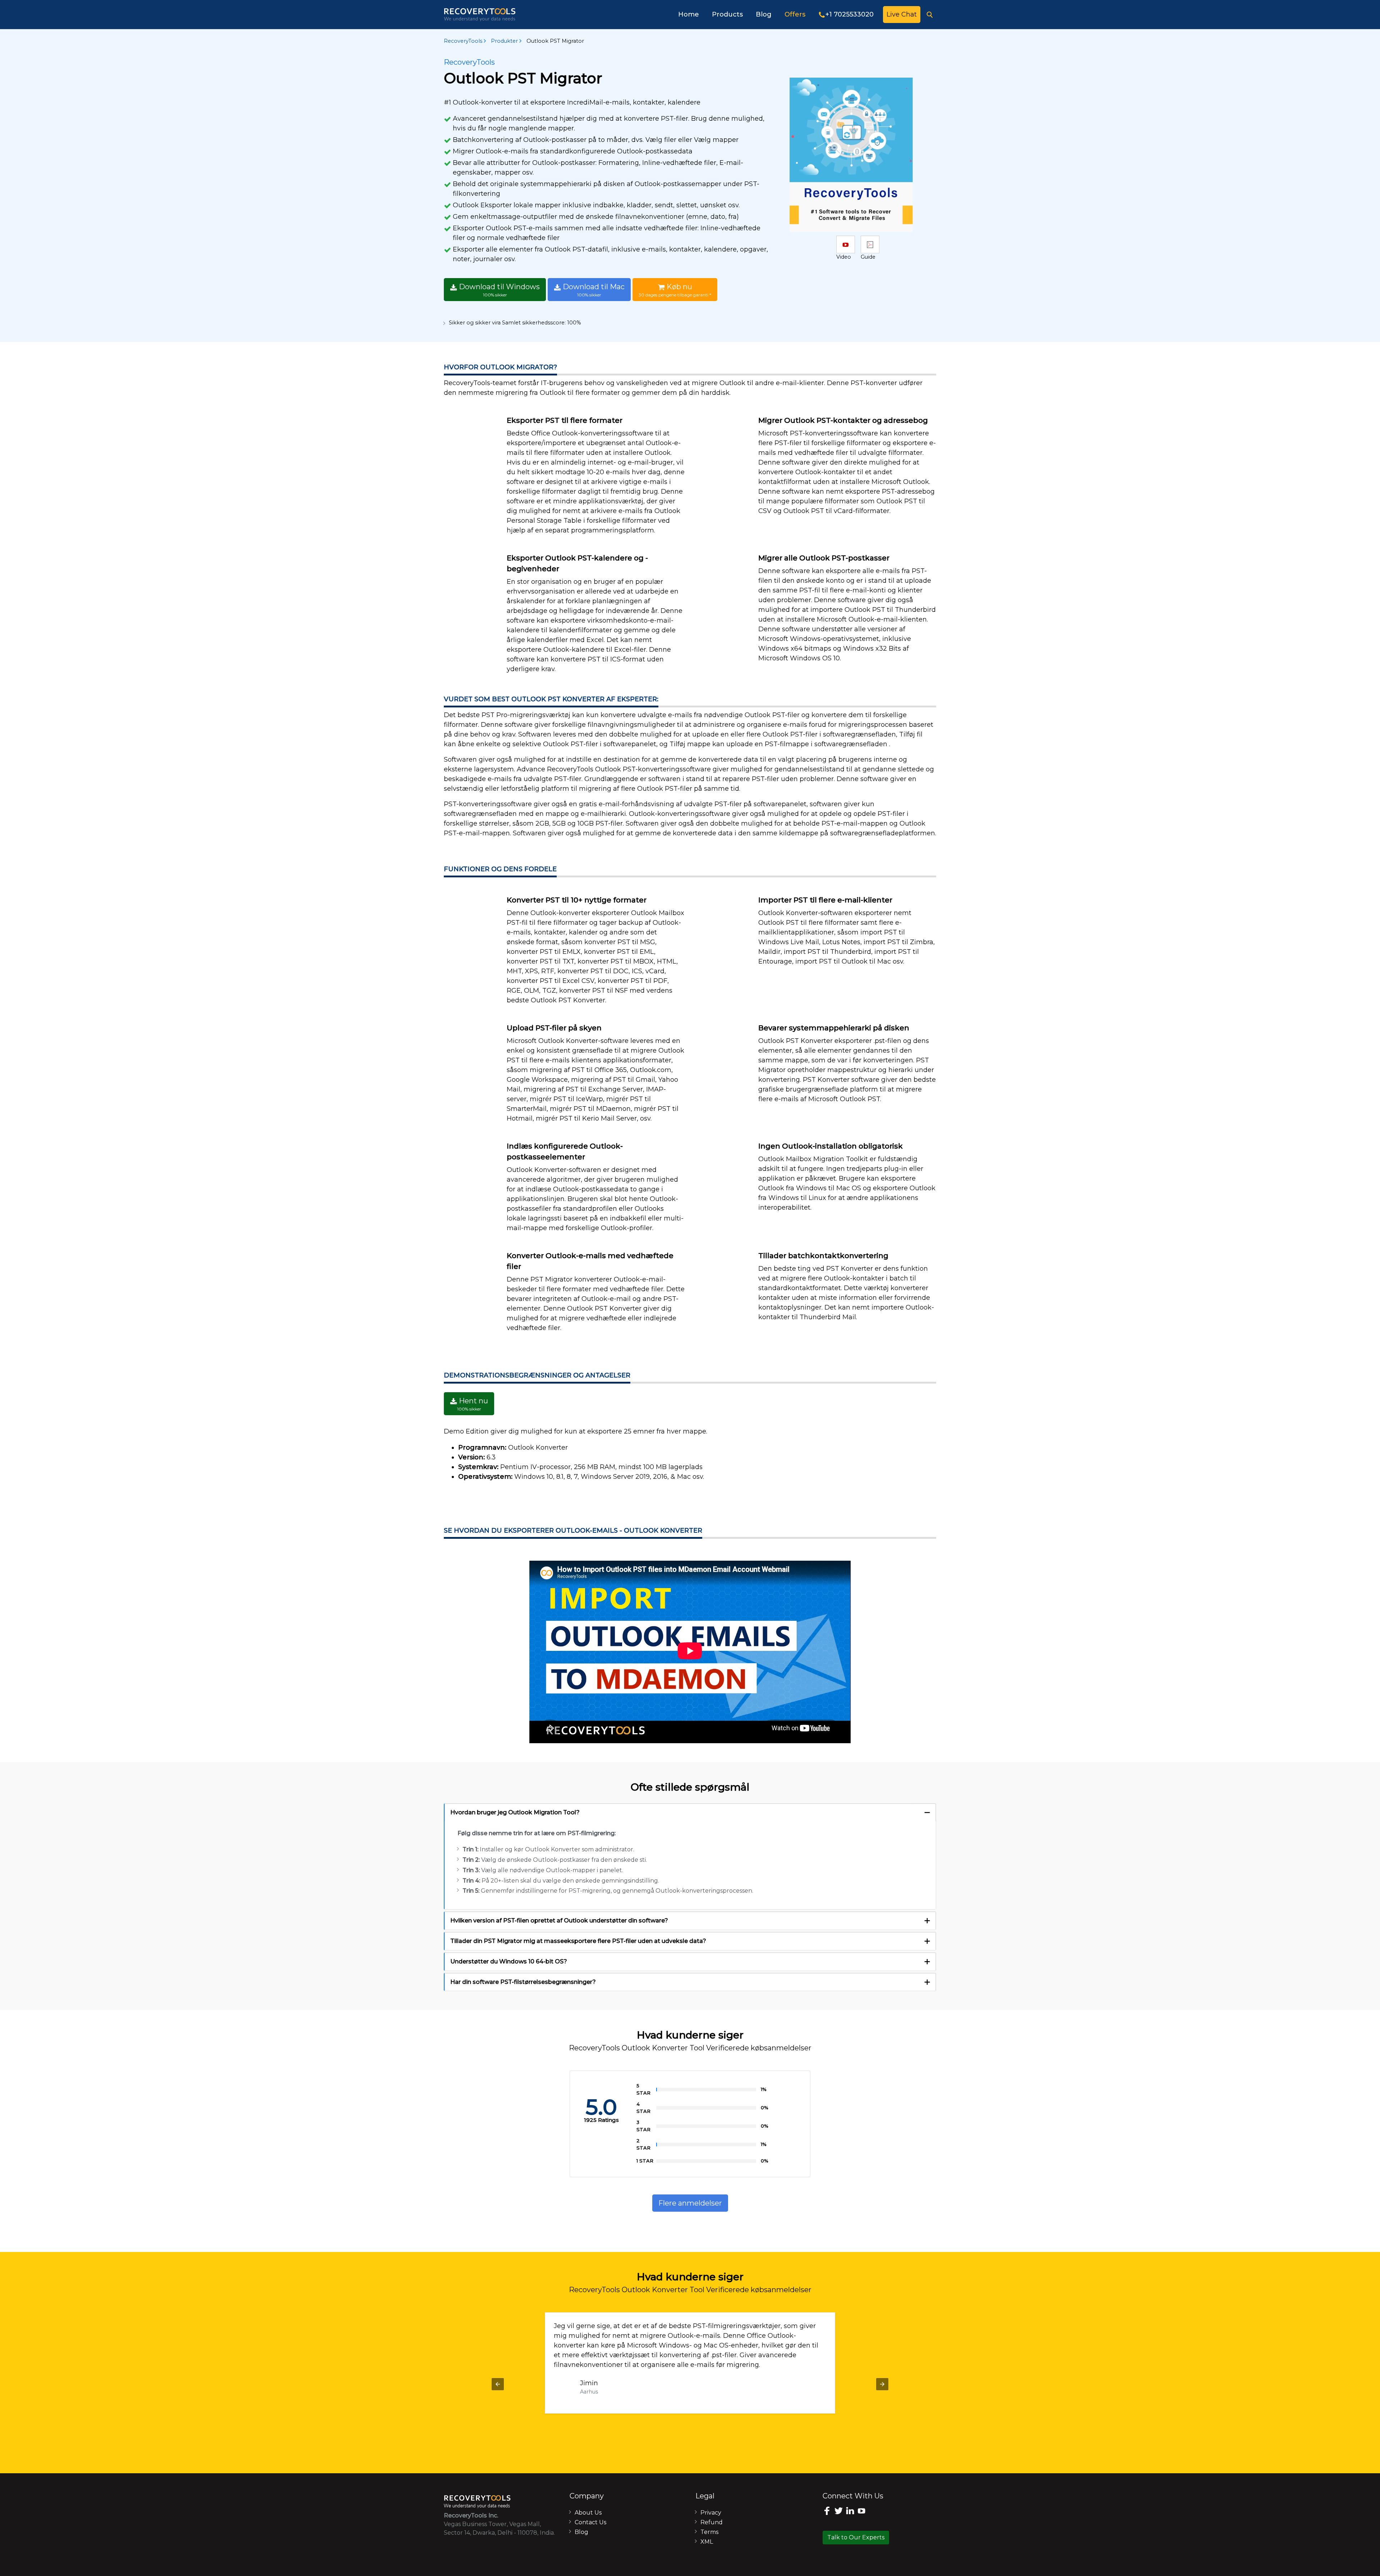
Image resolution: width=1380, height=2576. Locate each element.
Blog (764, 14)
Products (727, 14)
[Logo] (480, 15)
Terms (709, 2532)
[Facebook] (828, 2512)
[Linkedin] (851, 2512)
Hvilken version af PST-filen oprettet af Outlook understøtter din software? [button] (559, 1921)
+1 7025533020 (850, 14)
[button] (498, 2384)
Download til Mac (593, 290)
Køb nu (675, 290)
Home (689, 14)
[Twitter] (840, 2512)
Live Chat (902, 14)
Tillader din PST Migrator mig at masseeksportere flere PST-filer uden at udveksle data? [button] (578, 1941)
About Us (588, 2513)
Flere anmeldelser (690, 2203)
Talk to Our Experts (856, 2537)
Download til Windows (498, 290)
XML (707, 2542)
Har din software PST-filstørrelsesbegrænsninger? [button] (523, 1982)
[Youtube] (862, 2512)
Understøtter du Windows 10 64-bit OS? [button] (509, 1961)
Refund (712, 2522)
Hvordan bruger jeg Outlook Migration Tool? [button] (515, 1812)
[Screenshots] (846, 244)
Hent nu (473, 1404)
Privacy (711, 2513)
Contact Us (590, 2522)
